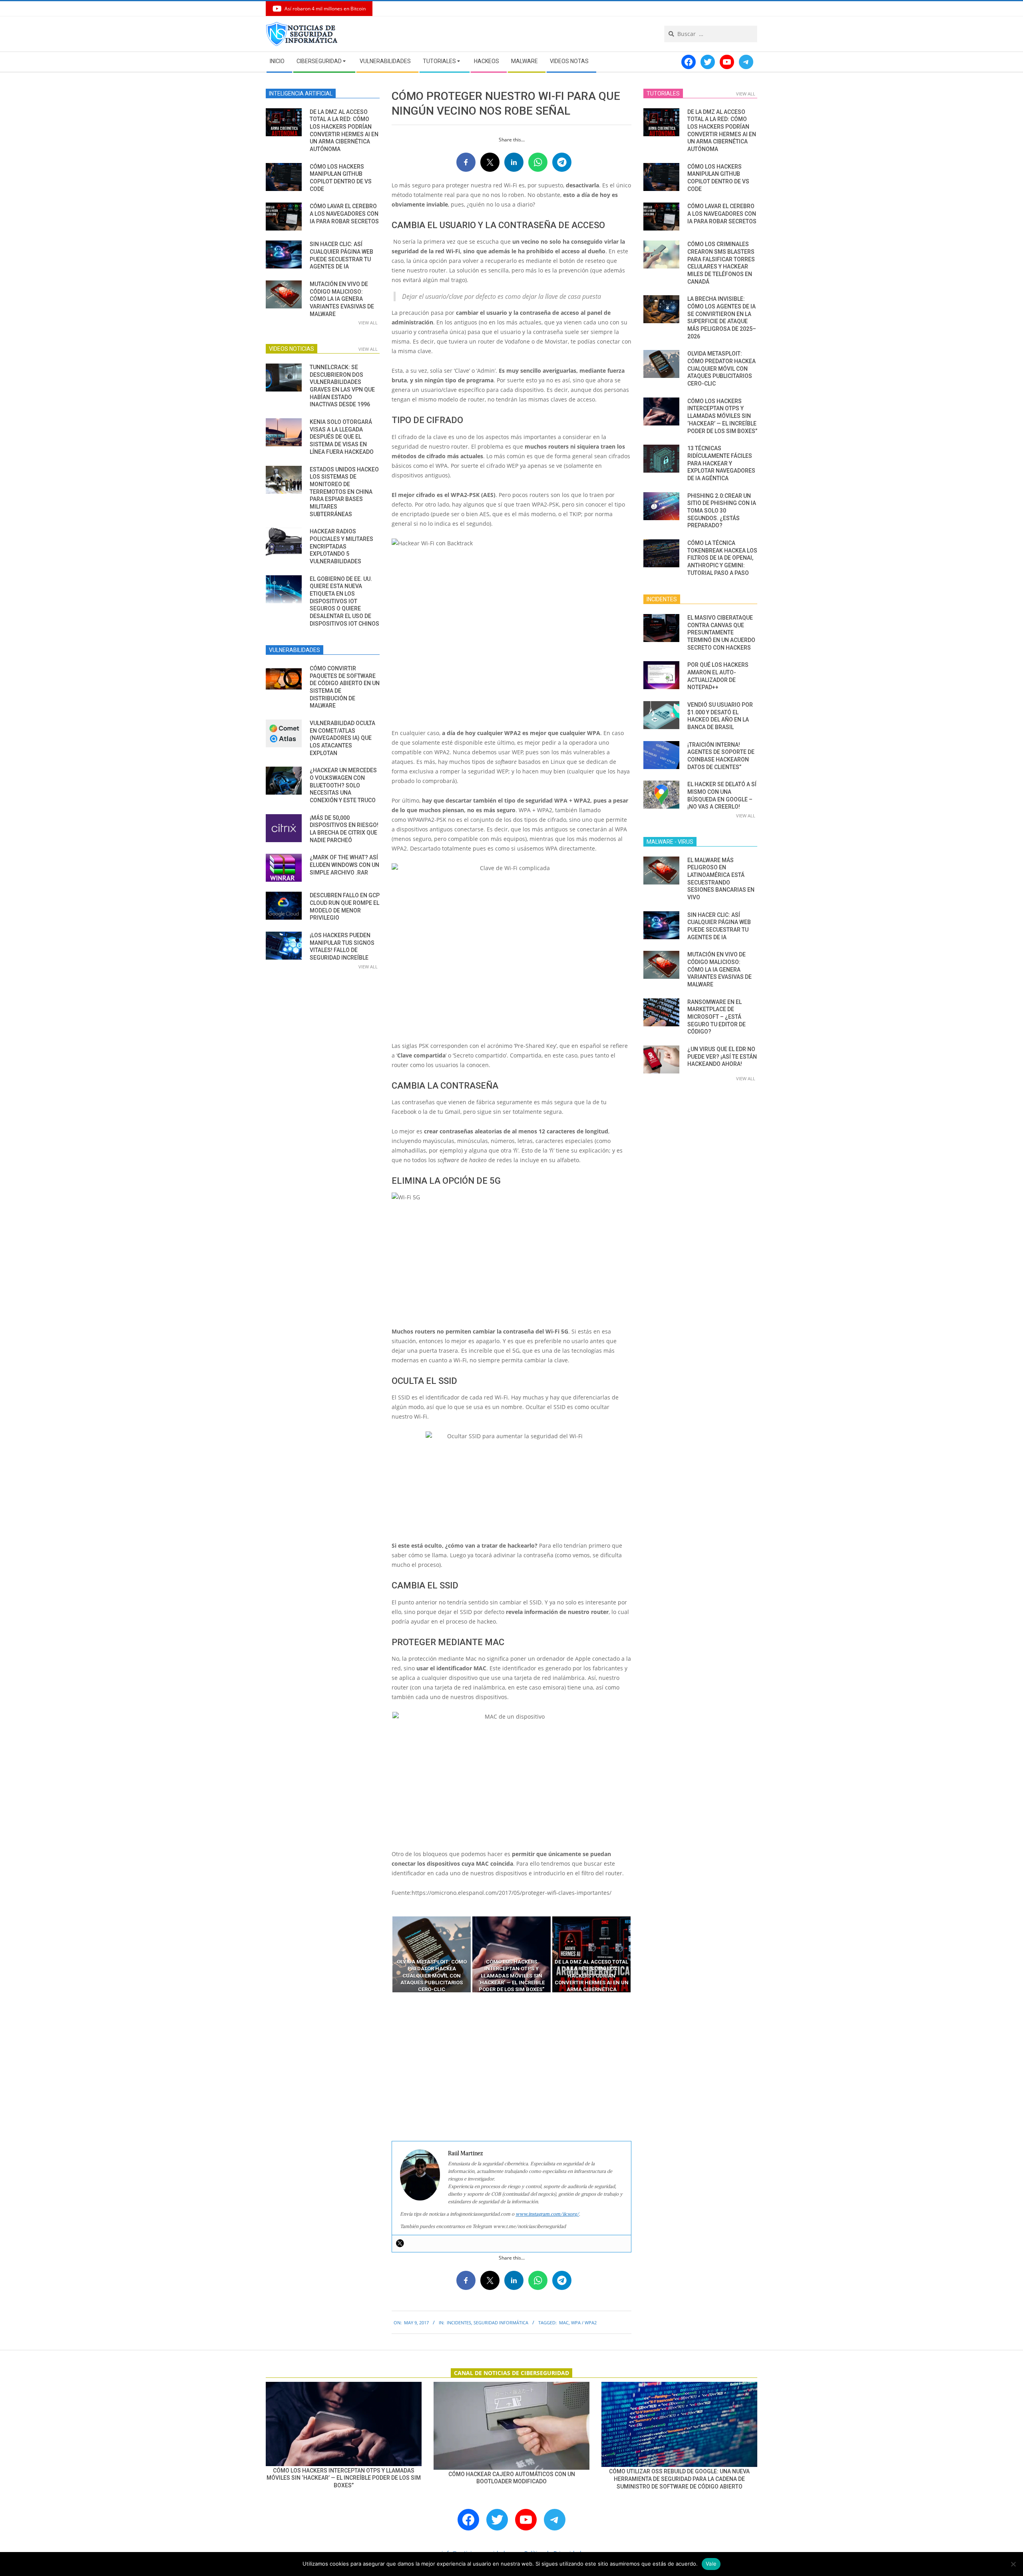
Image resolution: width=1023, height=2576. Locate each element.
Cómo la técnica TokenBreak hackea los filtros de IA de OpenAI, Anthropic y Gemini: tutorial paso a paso (722, 558)
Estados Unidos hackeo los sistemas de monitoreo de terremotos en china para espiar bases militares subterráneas (344, 492)
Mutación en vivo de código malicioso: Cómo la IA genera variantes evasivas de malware (342, 299)
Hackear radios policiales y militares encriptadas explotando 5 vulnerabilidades (341, 546)
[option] (432, 1954)
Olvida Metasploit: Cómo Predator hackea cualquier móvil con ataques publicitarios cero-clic (721, 369)
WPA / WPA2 (584, 2323)
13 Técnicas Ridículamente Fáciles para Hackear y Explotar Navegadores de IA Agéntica (721, 463)
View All (368, 323)
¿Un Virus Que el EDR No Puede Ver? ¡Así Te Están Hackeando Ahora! (722, 1056)
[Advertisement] (511, 2067)
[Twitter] (400, 2243)
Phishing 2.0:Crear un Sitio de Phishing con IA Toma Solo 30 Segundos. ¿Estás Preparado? (722, 511)
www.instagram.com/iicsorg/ (547, 2214)
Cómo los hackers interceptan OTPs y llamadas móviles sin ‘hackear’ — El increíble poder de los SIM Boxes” (722, 416)
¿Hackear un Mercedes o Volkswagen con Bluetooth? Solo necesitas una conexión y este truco (343, 785)
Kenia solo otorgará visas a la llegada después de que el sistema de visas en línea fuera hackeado (342, 437)
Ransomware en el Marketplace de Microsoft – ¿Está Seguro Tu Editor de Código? (716, 1017)
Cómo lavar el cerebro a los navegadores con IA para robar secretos (344, 214)
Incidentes (459, 2323)
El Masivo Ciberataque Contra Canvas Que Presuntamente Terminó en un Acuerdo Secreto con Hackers (721, 633)
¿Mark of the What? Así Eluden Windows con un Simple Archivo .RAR (344, 865)
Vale (711, 2564)
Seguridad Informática (501, 2323)
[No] (1013, 2564)
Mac (564, 2323)
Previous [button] (386, 1954)
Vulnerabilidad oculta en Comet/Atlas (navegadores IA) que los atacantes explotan (342, 738)
